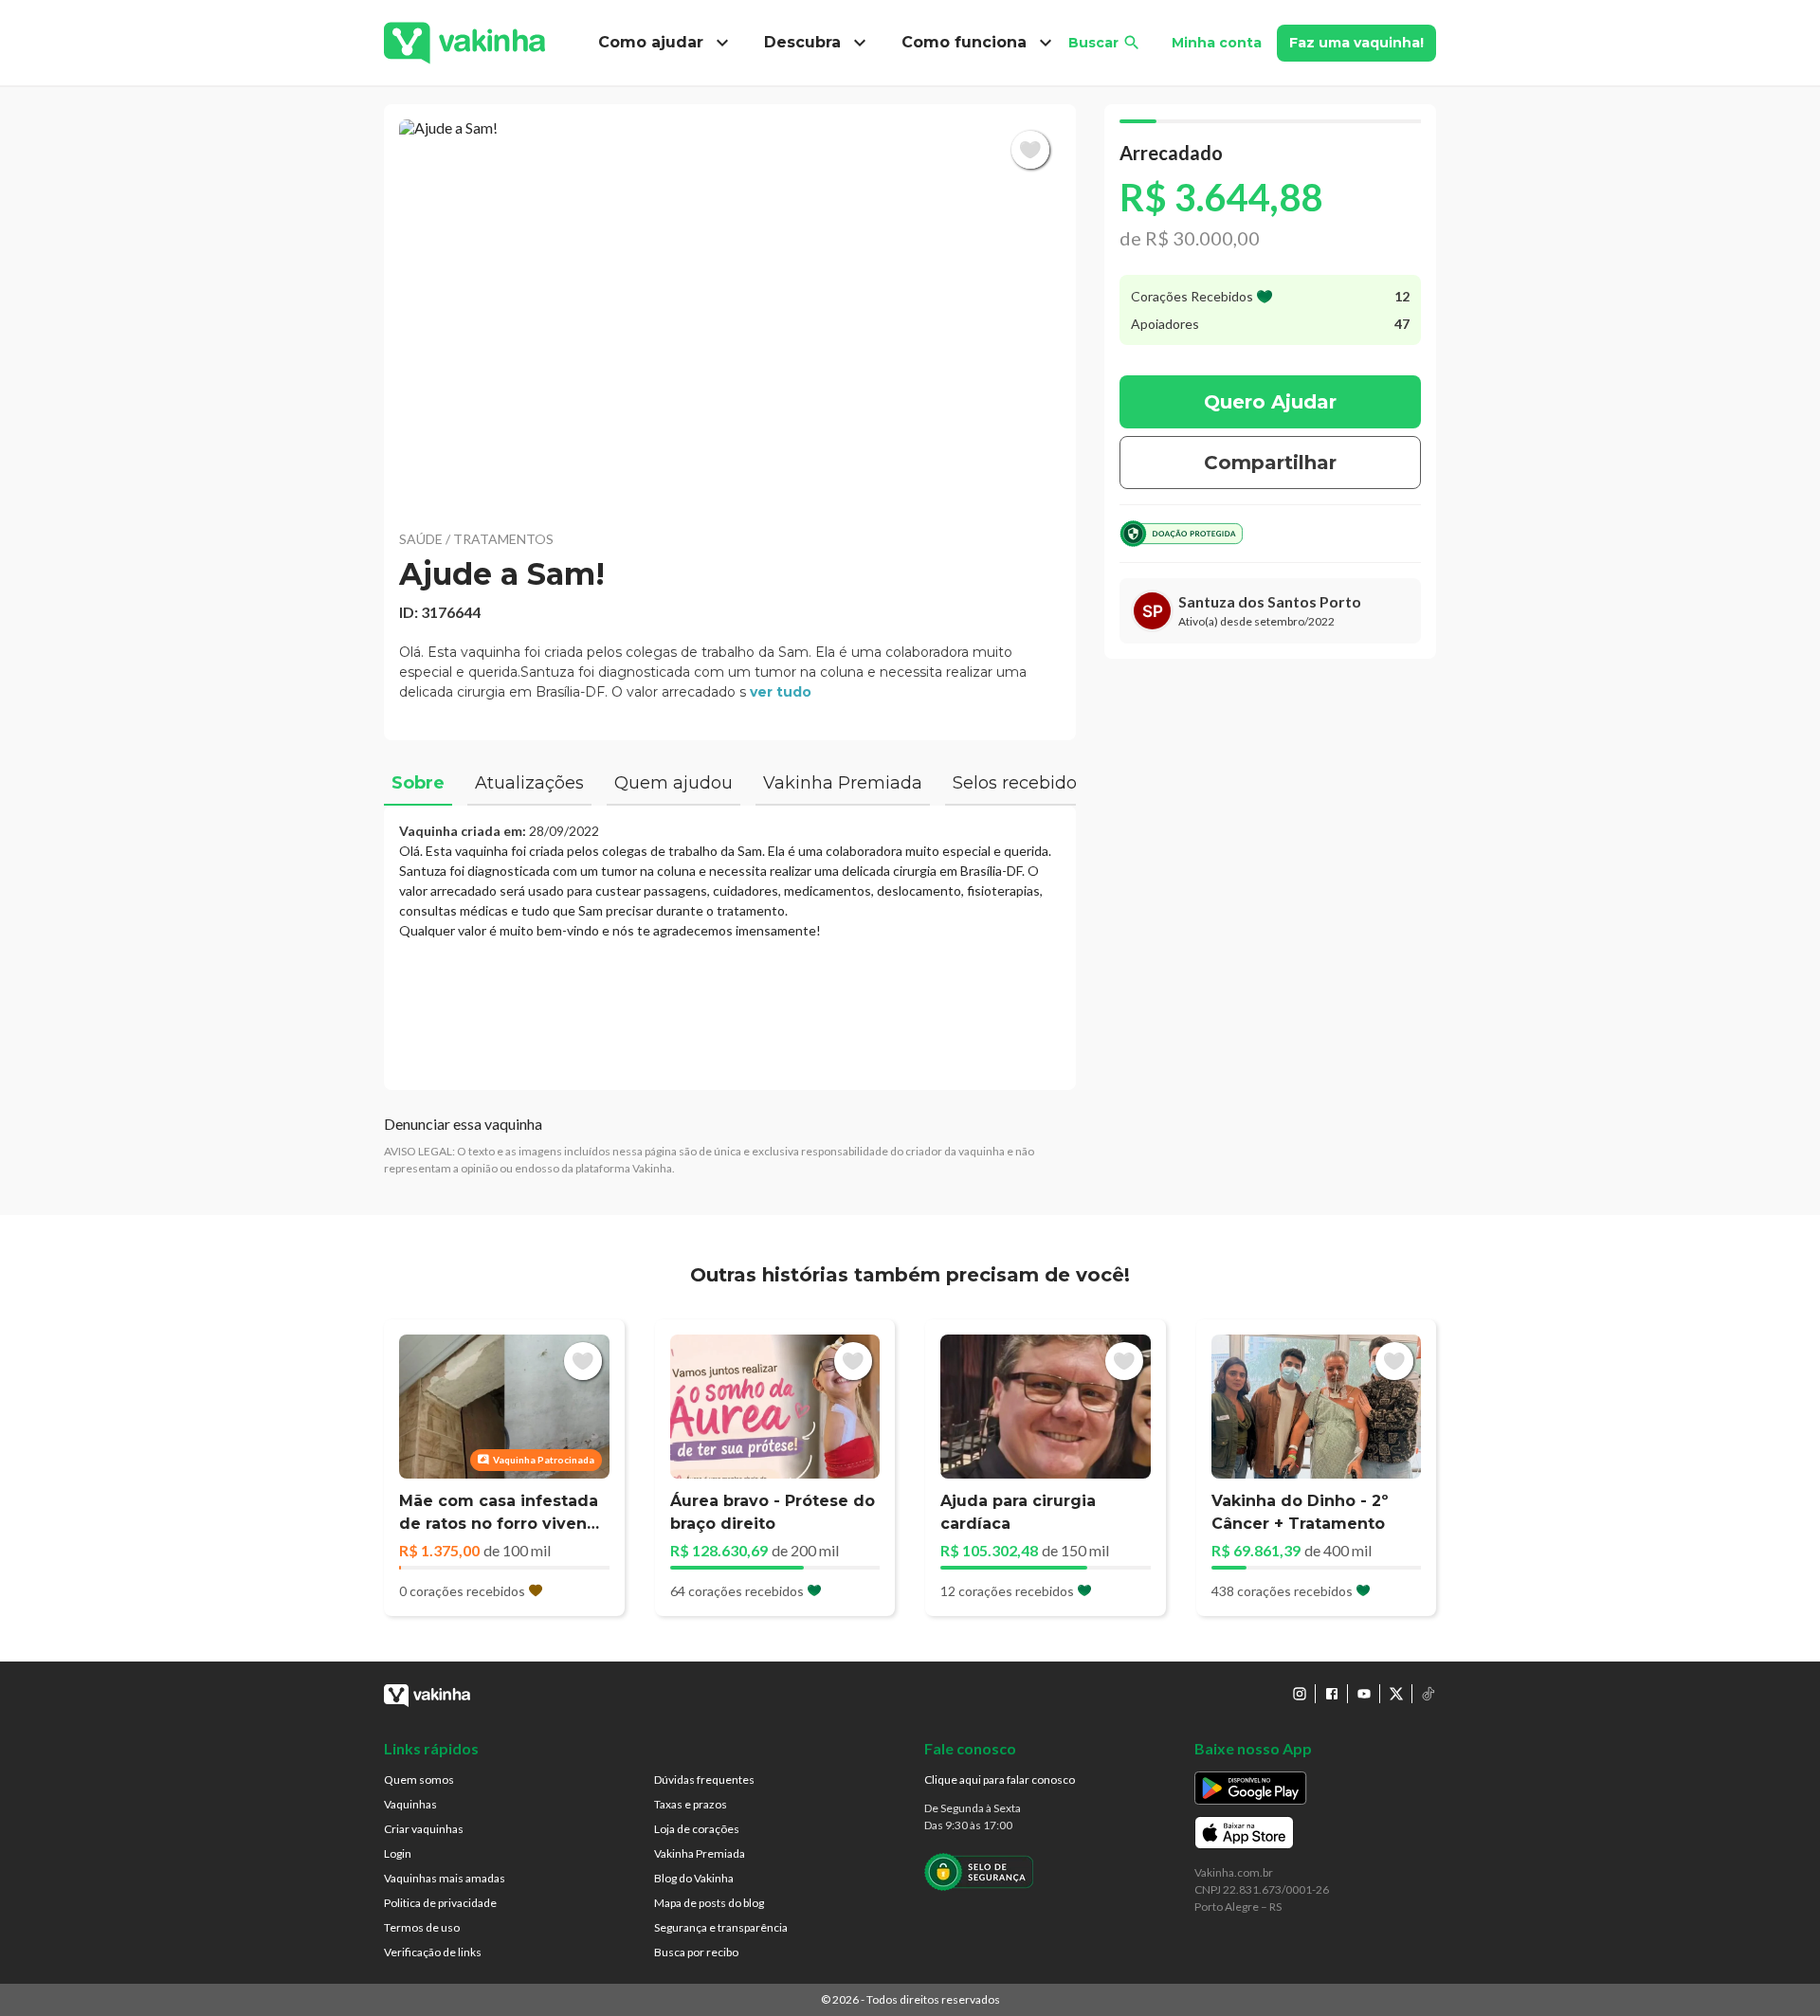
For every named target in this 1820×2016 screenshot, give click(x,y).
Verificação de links (433, 1952)
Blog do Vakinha (694, 1878)
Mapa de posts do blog (709, 1903)
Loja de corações (697, 1829)
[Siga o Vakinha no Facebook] (1332, 1694)
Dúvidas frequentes (704, 1780)
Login (398, 1853)
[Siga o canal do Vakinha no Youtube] (1364, 1694)
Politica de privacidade (440, 1903)
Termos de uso (422, 1927)
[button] (730, 313)
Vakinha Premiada (700, 1853)
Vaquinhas (410, 1804)
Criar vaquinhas (424, 1829)
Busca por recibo (696, 1952)
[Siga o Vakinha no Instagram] (1300, 1694)
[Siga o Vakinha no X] (1396, 1694)
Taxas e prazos (691, 1804)
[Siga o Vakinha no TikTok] (1429, 1694)
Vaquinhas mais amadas (445, 1878)
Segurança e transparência (721, 1927)
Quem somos (419, 1780)
